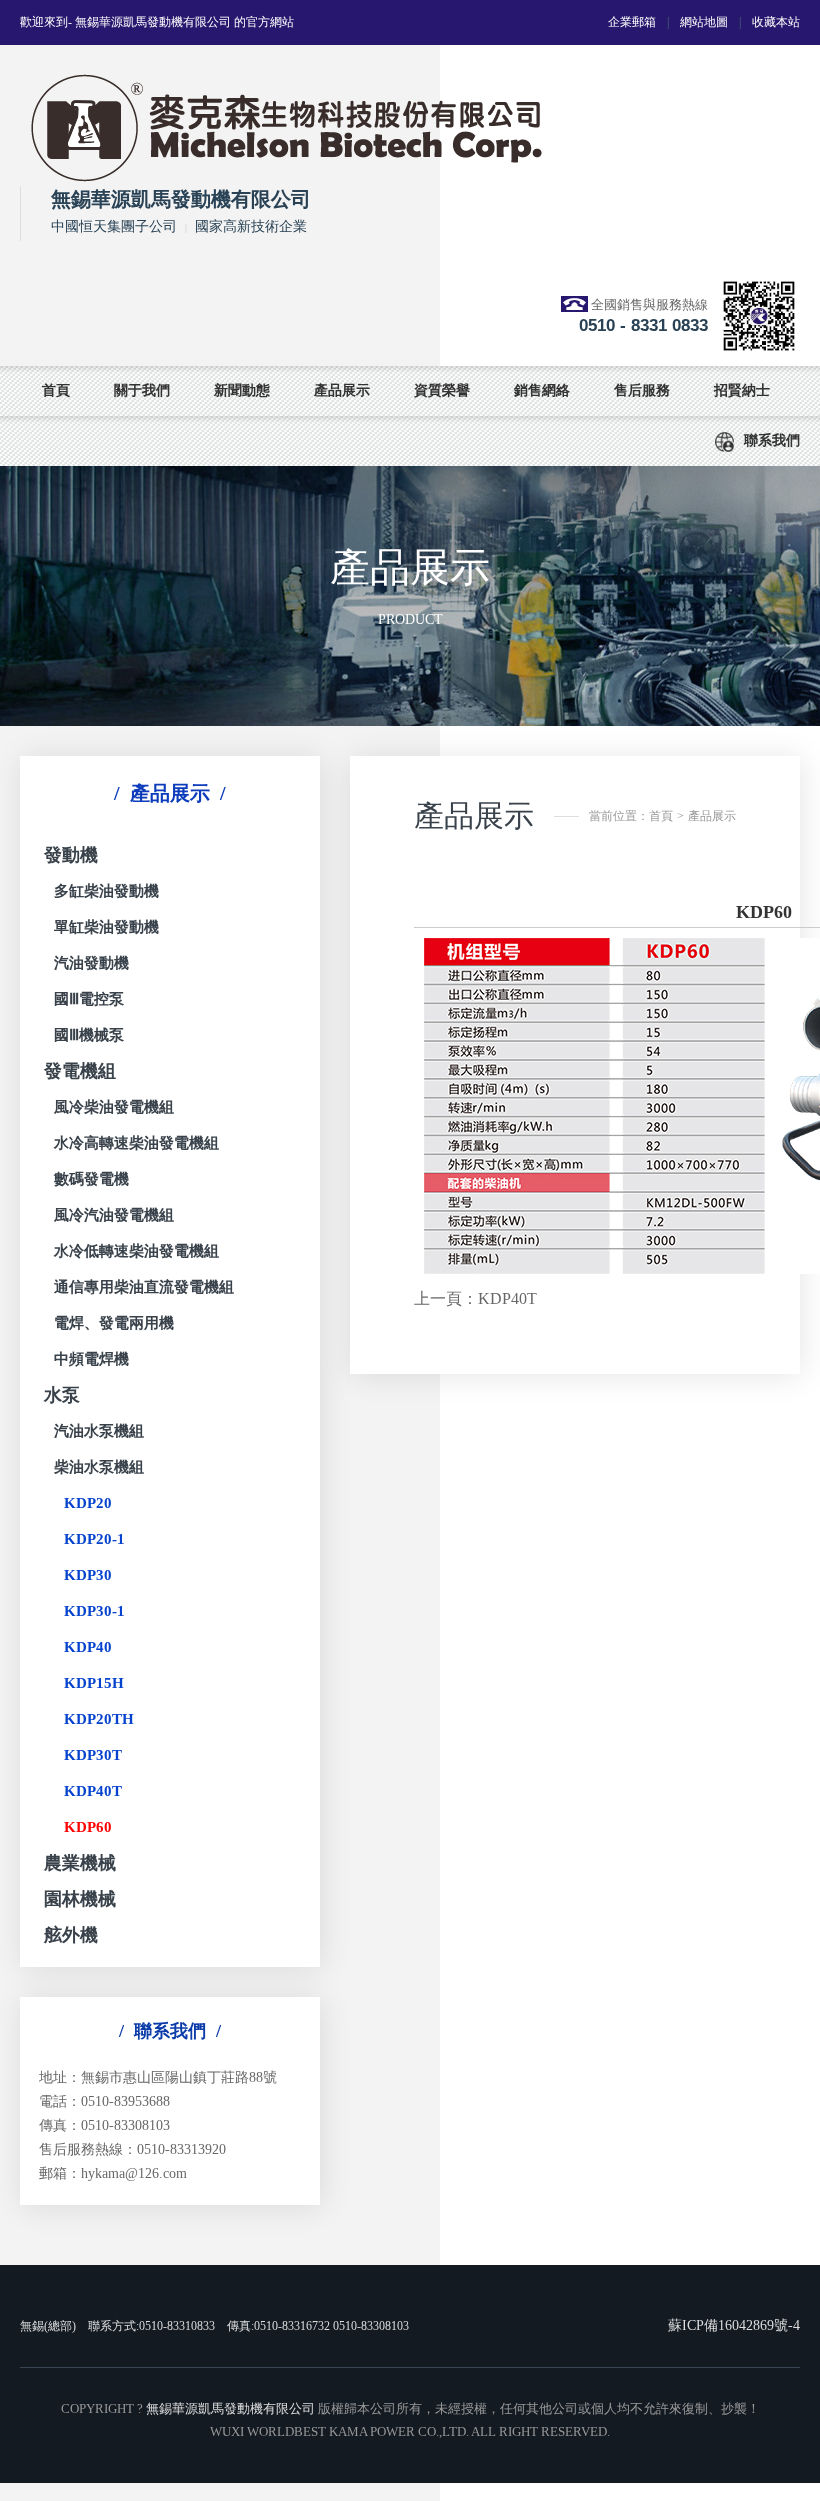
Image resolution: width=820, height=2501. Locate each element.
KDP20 (88, 1503)
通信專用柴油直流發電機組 (144, 1287)
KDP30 (88, 1575)
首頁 (56, 390)
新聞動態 (242, 390)
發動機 (71, 855)
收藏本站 (776, 22)
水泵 (62, 1395)
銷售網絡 (542, 390)
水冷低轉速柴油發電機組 (136, 1251)
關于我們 (142, 390)
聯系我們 (772, 440)
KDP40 (88, 1647)
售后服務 (642, 390)
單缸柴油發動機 (106, 927)
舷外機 (71, 1935)
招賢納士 (742, 390)
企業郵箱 (632, 22)
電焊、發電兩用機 (114, 1323)
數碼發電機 (91, 1179)
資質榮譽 (442, 390)
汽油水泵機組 (99, 1431)
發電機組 (80, 1071)
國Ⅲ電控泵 (89, 999)
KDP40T (93, 1791)
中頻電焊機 (91, 1359)
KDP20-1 (94, 1539)
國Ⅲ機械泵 (89, 1035)
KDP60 (88, 1827)
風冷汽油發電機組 (114, 1215)
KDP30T (93, 1755)
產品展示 (342, 390)
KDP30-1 (94, 1611)
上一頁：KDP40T (475, 1298)
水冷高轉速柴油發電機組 (136, 1143)
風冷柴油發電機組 (114, 1107)
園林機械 (80, 1899)
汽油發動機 (91, 963)
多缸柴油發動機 (106, 891)
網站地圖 (704, 22)
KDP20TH (99, 1719)
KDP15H (94, 1683)
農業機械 (80, 1863)
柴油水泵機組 (99, 1467)
